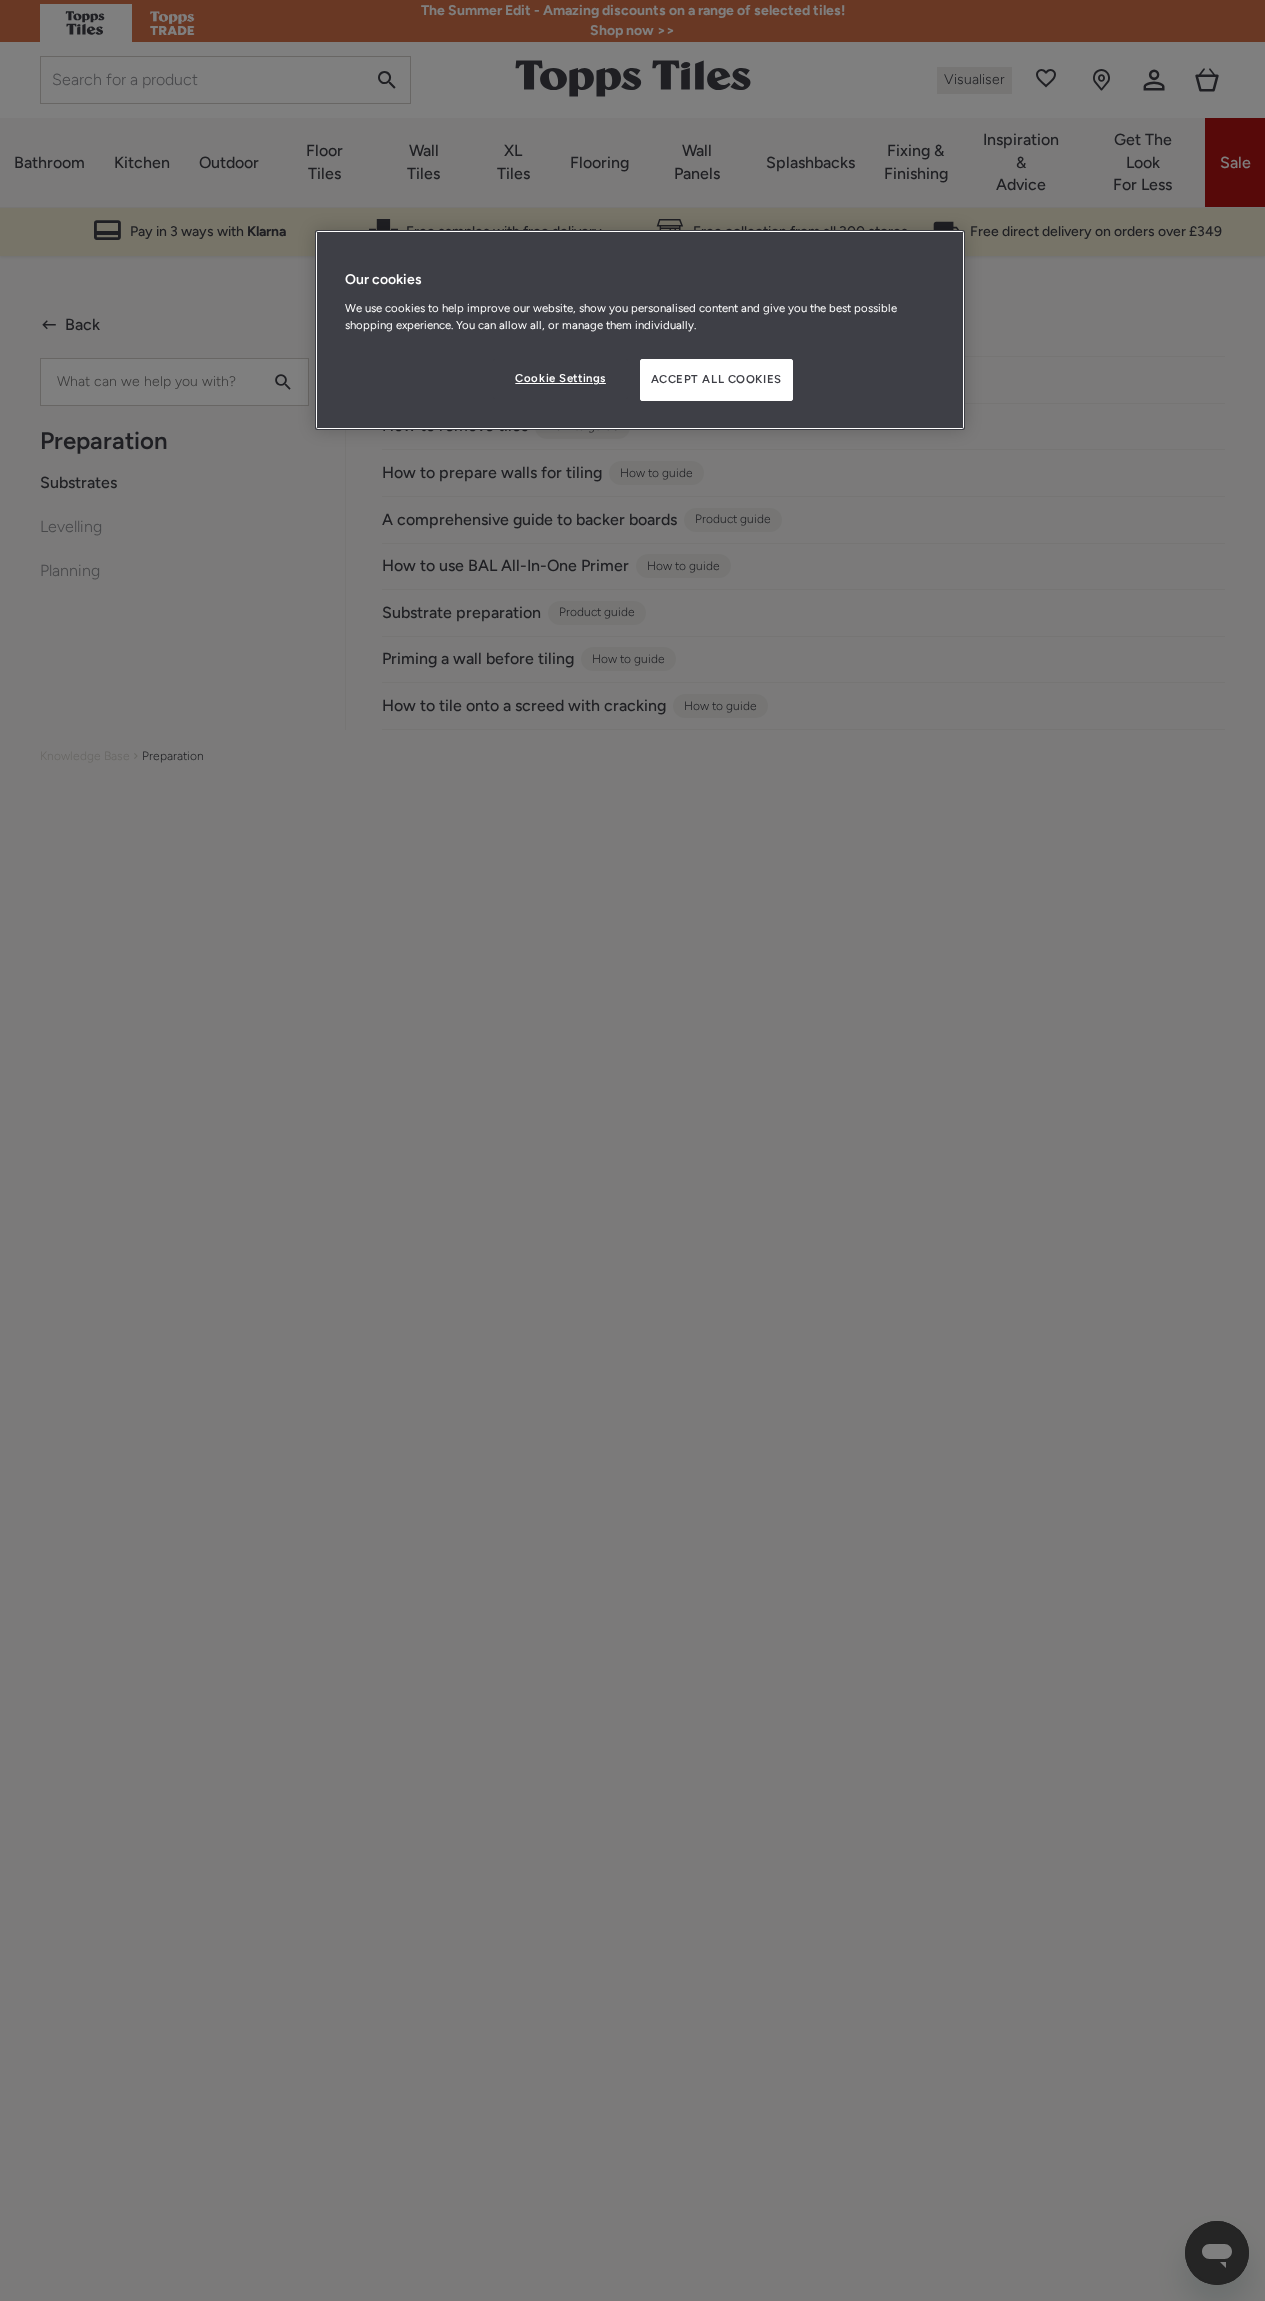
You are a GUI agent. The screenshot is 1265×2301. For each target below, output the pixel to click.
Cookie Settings (560, 378)
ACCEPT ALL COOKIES (716, 379)
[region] (640, 330)
